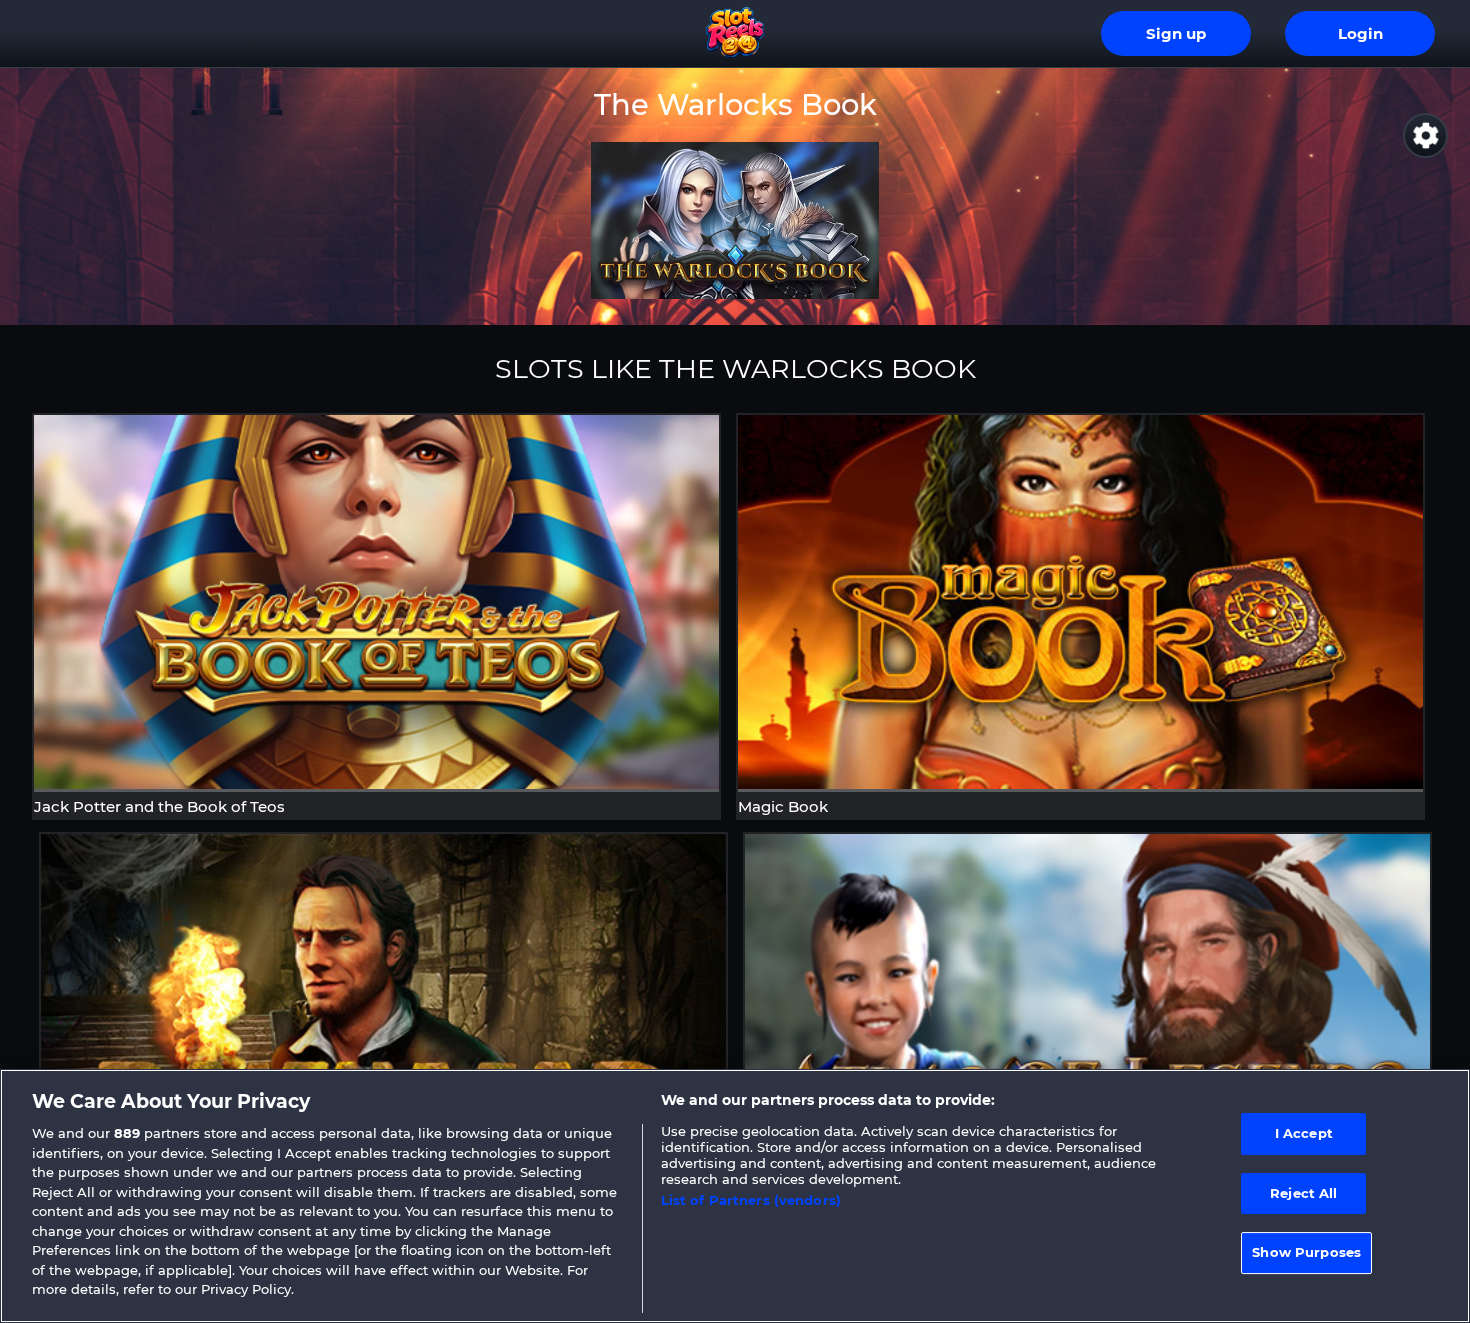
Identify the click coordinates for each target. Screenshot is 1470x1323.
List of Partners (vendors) (751, 1200)
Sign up (1176, 34)
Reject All (1303, 1193)
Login (1360, 34)
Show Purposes (1306, 1253)
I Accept (1304, 1133)
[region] (735, 1196)
